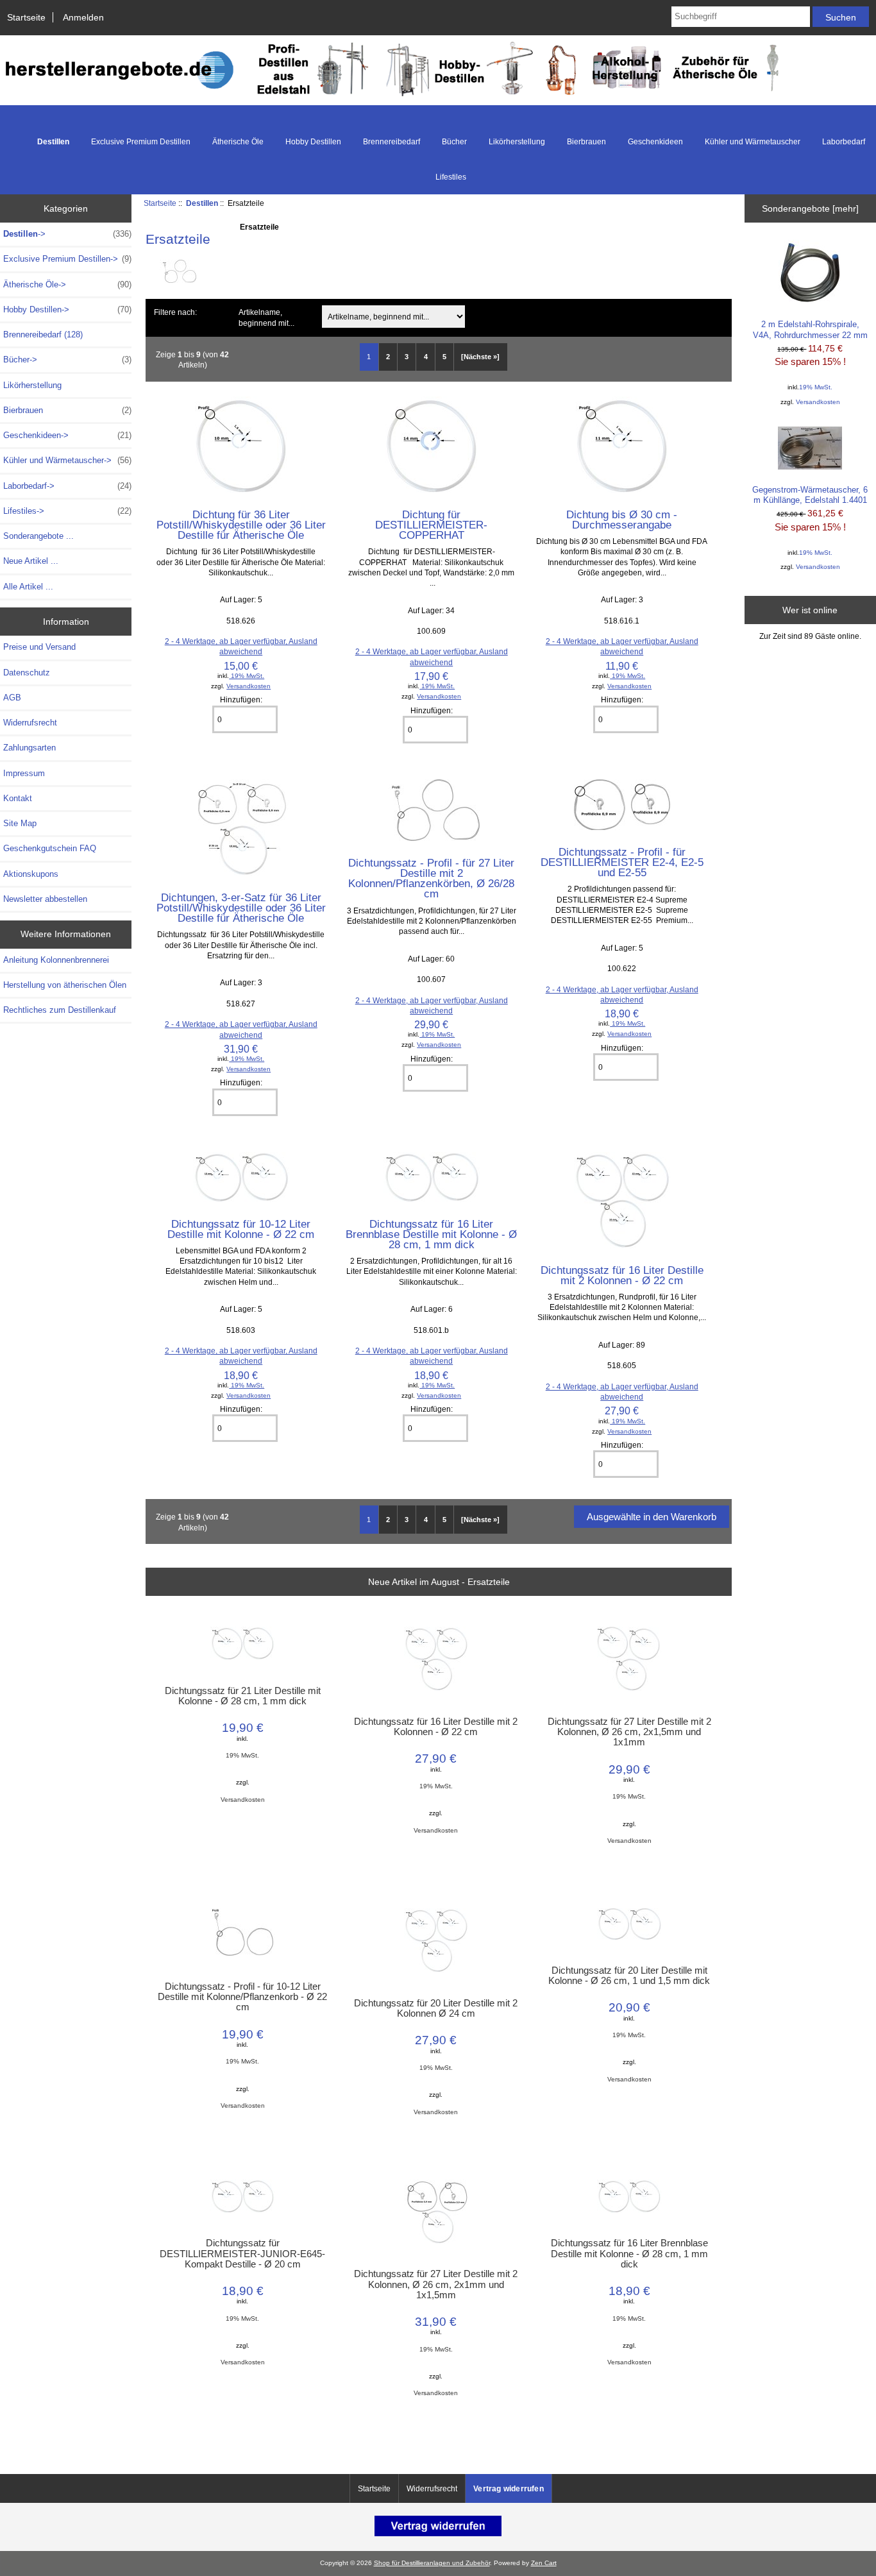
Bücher (454, 142)
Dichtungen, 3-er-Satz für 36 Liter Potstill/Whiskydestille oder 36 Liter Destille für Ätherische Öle (241, 908)
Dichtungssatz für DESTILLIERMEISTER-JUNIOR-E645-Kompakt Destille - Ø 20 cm (242, 2253)
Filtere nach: (175, 312)
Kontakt (18, 798)
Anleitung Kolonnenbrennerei (56, 960)
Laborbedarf (844, 142)
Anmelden (83, 17)
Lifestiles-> (67, 511)
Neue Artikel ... (31, 561)
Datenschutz (27, 673)
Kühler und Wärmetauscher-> (67, 460)
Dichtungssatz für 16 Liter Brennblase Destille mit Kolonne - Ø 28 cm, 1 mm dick (431, 1234)
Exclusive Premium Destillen (141, 142)
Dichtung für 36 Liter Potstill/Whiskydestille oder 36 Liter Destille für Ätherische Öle (241, 525)
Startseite (26, 17)
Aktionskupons (31, 874)
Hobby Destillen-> (67, 309)
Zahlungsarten (29, 748)
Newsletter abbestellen (45, 899)
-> (67, 234)
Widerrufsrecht (30, 723)
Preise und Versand (39, 647)
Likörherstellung (517, 142)
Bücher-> (67, 360)
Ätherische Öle (238, 142)
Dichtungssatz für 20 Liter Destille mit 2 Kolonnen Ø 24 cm (436, 2008)
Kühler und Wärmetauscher (753, 142)
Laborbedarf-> (67, 486)
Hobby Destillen (313, 142)
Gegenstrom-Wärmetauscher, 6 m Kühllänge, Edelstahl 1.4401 (810, 495)
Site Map (20, 823)
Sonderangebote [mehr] (810, 208)
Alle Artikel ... (28, 587)
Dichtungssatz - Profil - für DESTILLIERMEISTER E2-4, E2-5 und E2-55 (622, 862)
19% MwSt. (247, 676)
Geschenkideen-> (67, 435)
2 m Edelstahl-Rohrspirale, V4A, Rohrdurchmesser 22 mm (810, 329)
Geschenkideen (655, 142)
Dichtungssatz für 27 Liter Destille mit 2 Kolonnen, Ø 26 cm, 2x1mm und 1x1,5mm (436, 2284)
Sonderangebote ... (38, 536)
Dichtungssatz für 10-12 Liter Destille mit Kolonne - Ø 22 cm (241, 1229)
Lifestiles (451, 177)
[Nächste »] (480, 357)
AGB (12, 698)
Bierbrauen (586, 142)
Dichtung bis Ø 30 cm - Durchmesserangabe (622, 520)
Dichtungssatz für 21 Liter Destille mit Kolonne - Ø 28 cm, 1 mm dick (243, 1696)
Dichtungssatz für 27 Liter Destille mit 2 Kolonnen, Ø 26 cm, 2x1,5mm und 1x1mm (629, 1732)
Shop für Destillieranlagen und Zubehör (432, 2563)
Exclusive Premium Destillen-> (67, 259)
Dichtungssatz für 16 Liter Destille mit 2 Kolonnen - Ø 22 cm (622, 1275)
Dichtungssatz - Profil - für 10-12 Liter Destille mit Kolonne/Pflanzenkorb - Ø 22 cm (242, 1997)
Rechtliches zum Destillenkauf (60, 1010)
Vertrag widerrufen (509, 2489)
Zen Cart (544, 2563)
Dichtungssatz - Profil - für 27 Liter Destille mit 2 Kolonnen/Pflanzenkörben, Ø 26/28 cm (431, 878)
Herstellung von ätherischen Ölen (65, 985)
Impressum (24, 773)
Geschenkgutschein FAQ (50, 848)
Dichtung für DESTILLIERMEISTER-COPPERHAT (431, 525)
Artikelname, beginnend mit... (266, 318)
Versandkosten (248, 686)
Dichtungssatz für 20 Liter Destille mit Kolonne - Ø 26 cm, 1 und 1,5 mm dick (629, 1976)
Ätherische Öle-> (67, 284)
